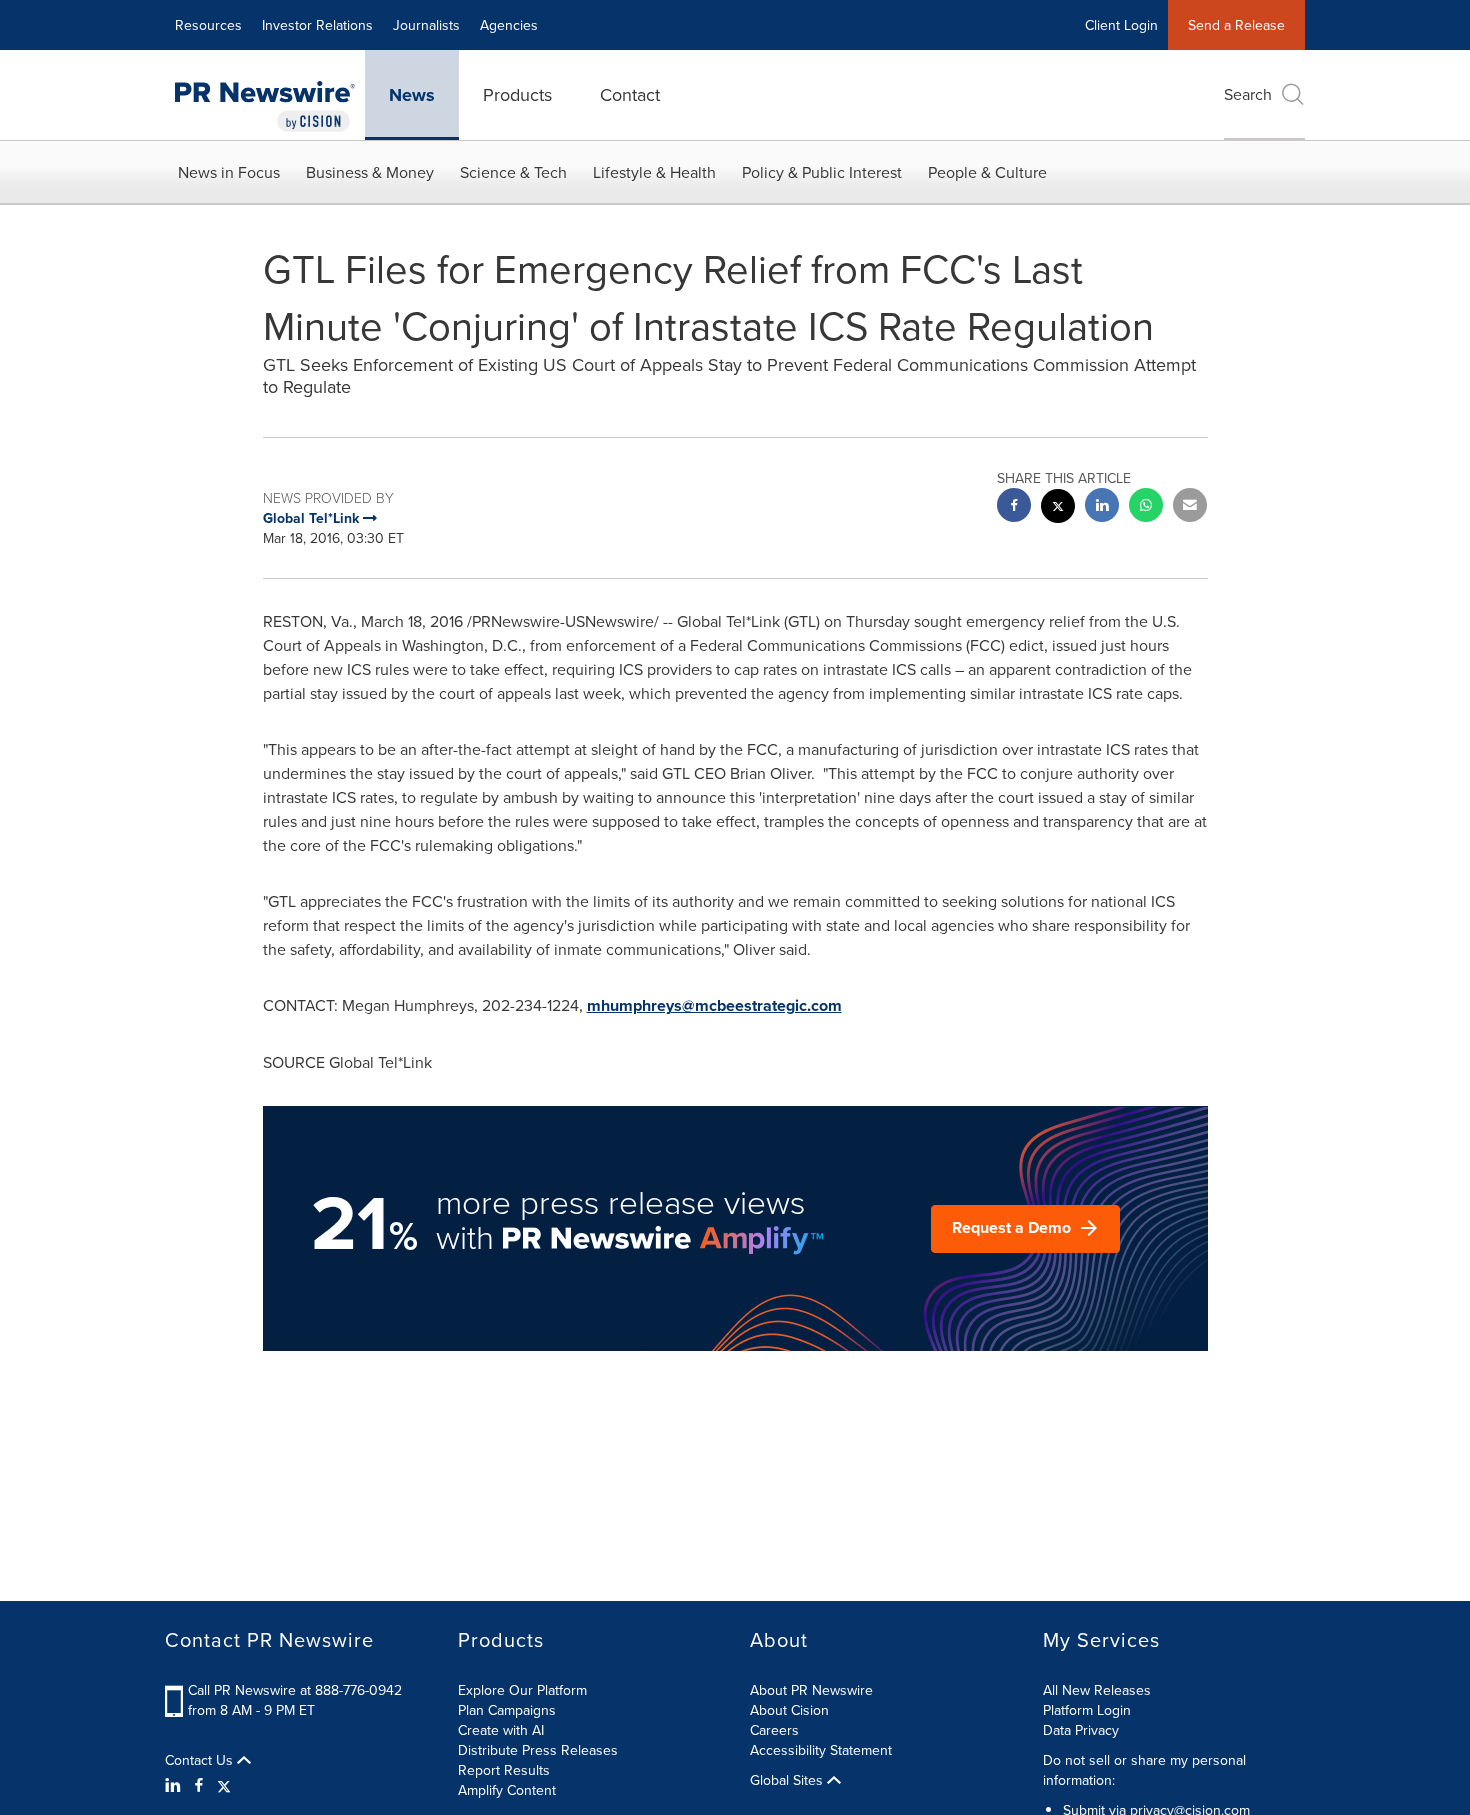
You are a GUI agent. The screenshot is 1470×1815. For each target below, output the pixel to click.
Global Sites (788, 1780)
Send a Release (1236, 25)
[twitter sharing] (1058, 508)
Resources (208, 25)
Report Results (504, 1770)
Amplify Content (507, 1790)
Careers (774, 1730)
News (412, 95)
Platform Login (1087, 1710)
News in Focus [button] (229, 172)
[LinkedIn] (175, 1785)
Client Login (1121, 25)
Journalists (426, 25)
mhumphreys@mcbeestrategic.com (714, 1005)
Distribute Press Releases (538, 1750)
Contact (630, 94)
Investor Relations (317, 25)
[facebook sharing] (1014, 507)
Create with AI (501, 1730)
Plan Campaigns (507, 1710)
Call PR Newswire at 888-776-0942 (295, 1690)
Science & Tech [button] (513, 172)
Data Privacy (1081, 1730)
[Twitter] (224, 1785)
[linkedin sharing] (1102, 507)
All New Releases (1097, 1690)
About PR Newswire (811, 1690)
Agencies (509, 25)
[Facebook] (199, 1785)
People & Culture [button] (987, 172)
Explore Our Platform (522, 1690)
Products (517, 94)
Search (1248, 94)
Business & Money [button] (370, 172)
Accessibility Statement (821, 1750)
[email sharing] (1190, 507)
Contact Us (201, 1760)
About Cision (789, 1710)
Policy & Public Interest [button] (822, 172)
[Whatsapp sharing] (1146, 507)
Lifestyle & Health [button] (654, 172)
